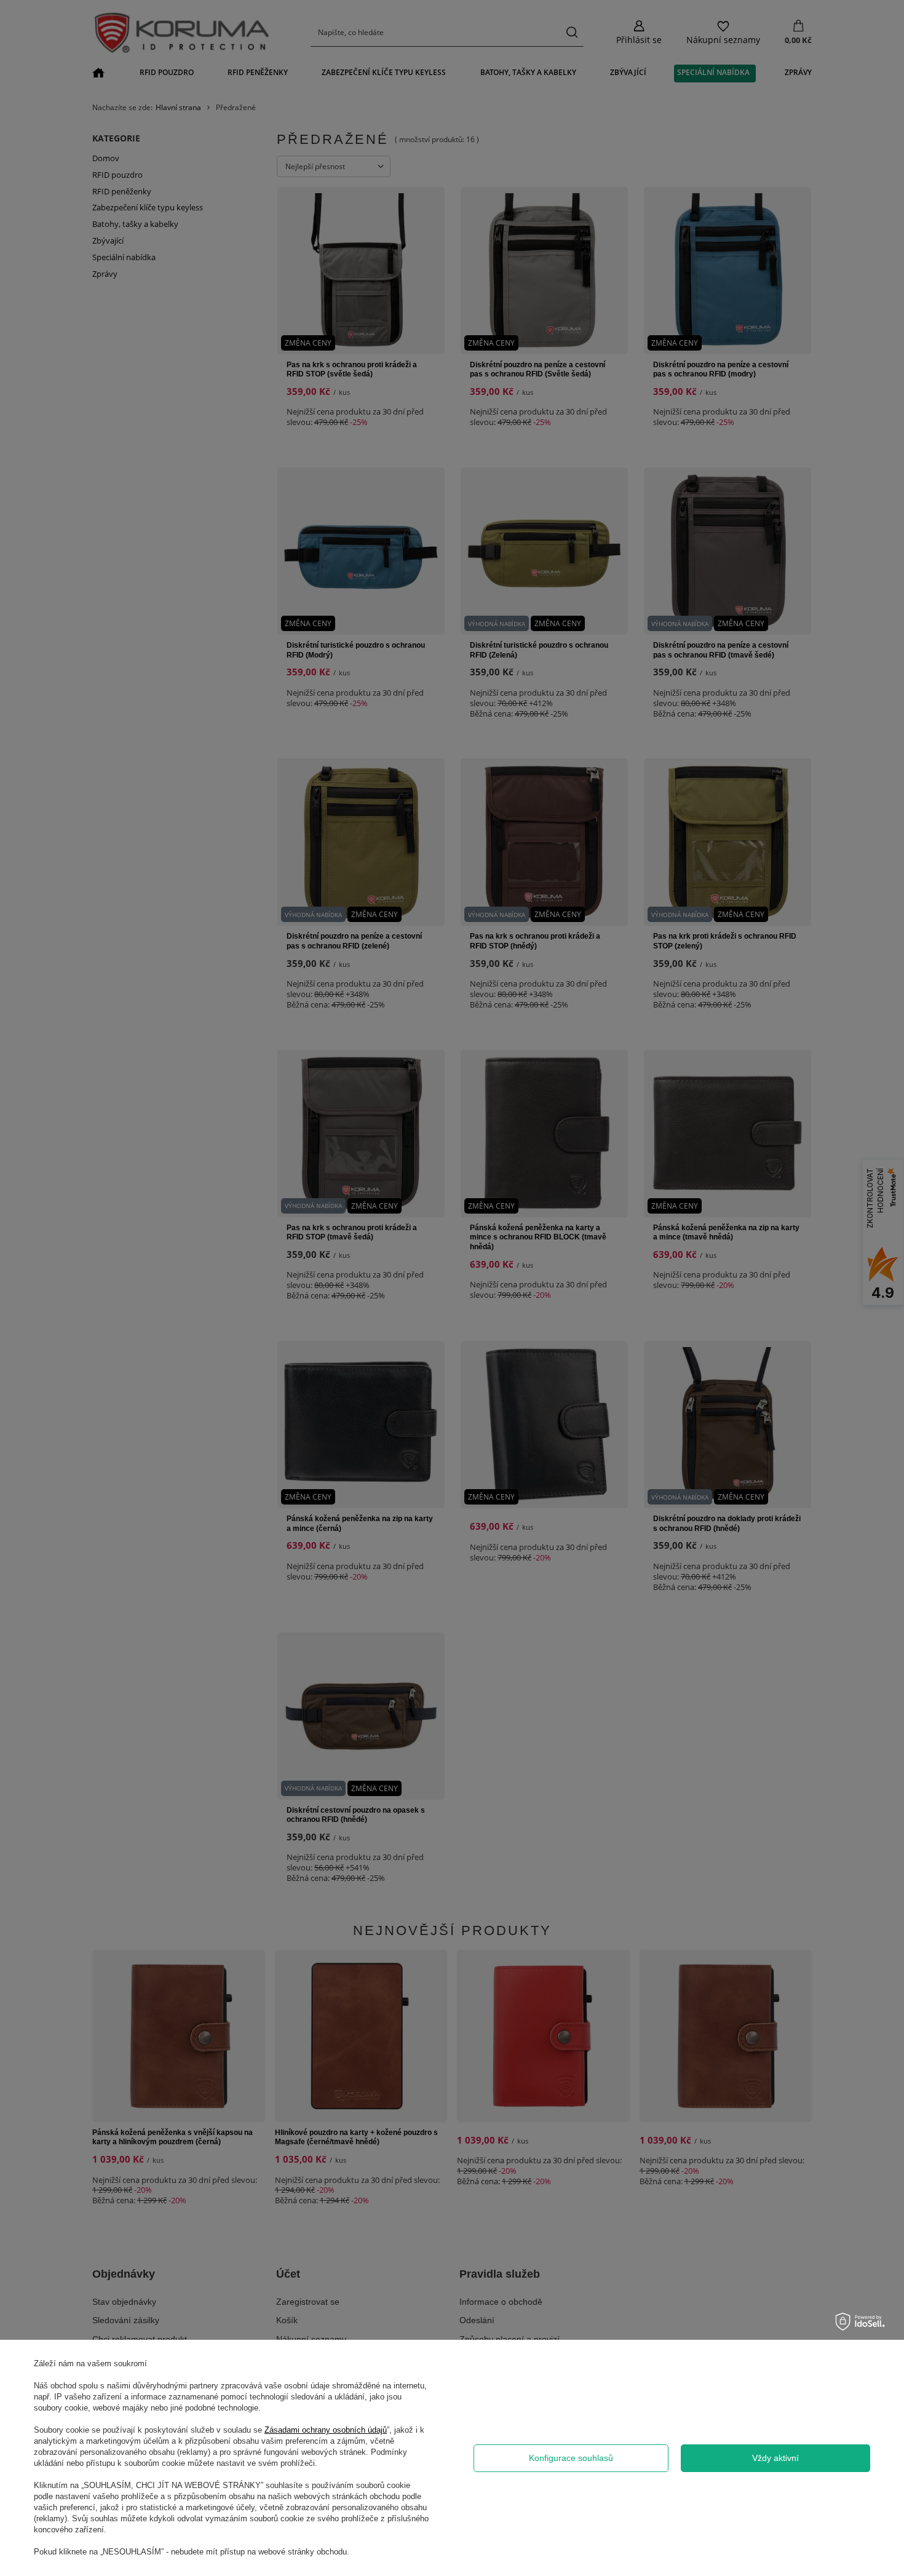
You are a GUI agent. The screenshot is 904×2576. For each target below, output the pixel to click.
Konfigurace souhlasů (571, 2458)
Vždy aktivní (775, 2458)
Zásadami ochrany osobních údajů (326, 2430)
